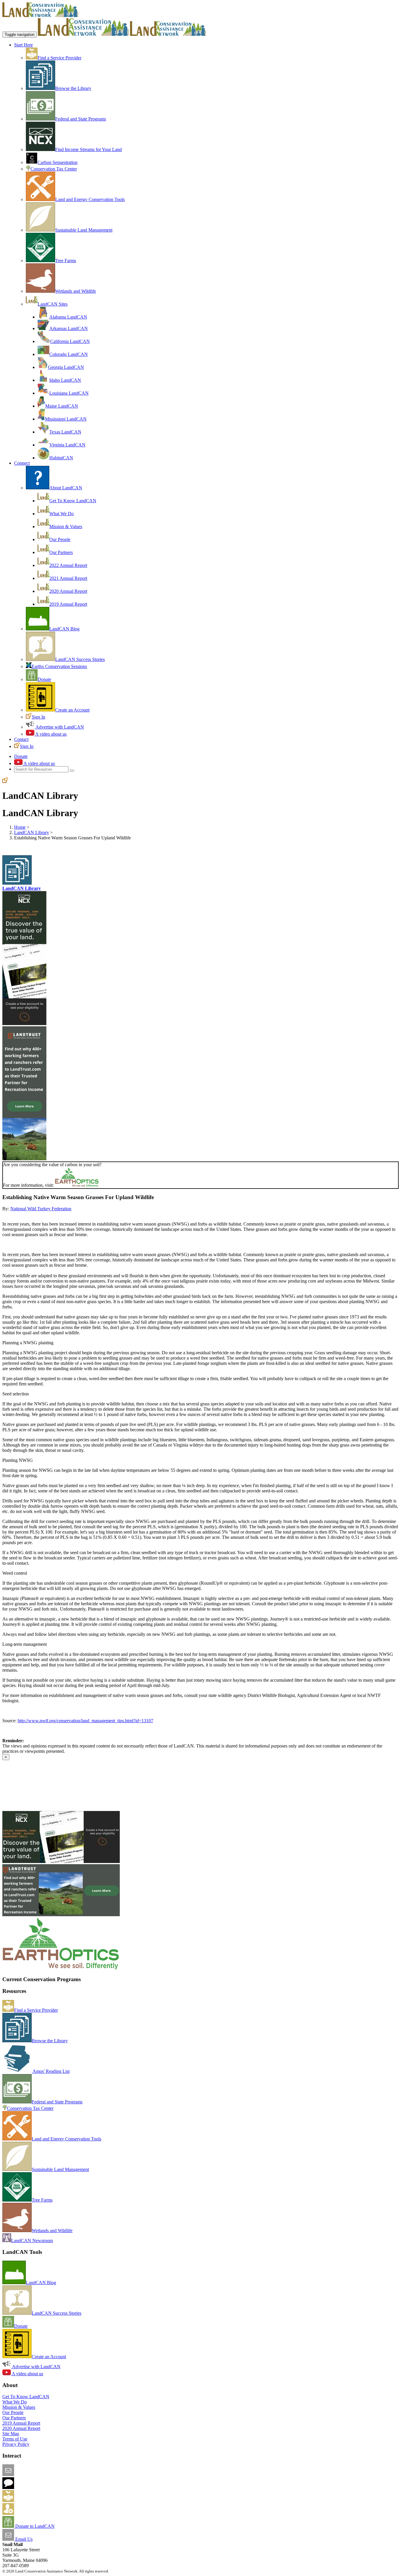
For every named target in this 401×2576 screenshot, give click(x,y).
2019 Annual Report (68, 604)
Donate (44, 679)
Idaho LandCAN (65, 380)
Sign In (38, 717)
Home (20, 827)
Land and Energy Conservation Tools (90, 199)
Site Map (11, 2434)
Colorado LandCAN (69, 354)
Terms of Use (15, 2439)
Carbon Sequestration (58, 162)
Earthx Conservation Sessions (59, 666)
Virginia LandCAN (67, 445)
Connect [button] (22, 463)
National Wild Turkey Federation (41, 1209)
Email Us (23, 2539)
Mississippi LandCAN (66, 419)
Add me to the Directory (37, 2500)
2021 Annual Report (68, 578)
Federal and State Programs (81, 119)
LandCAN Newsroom (32, 2241)
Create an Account (72, 710)
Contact (21, 739)
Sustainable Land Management (84, 230)
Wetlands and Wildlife (76, 291)
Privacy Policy (16, 2444)
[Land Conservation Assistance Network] (83, 34)
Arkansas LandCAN (69, 328)
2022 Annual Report (68, 565)
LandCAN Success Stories (80, 659)
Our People (60, 539)
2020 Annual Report (68, 591)
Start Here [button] (23, 45)
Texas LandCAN (65, 432)
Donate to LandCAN (34, 2526)
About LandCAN (66, 488)
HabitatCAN (61, 458)
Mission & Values (66, 527)
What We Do (62, 514)
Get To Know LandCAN (73, 501)
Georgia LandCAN (66, 367)
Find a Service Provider (59, 58)
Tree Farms (66, 261)
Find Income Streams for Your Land (89, 149)
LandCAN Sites (53, 304)
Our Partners (61, 552)
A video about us (50, 734)
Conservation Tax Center (54, 169)
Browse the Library (73, 88)
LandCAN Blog (64, 629)
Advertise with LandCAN (59, 727)
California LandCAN (70, 341)
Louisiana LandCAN (69, 393)
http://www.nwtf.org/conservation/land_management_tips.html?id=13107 (85, 1721)
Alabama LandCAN (68, 317)
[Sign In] (5, 781)
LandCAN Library (32, 832)
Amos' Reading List (51, 2071)
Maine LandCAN (62, 406)
